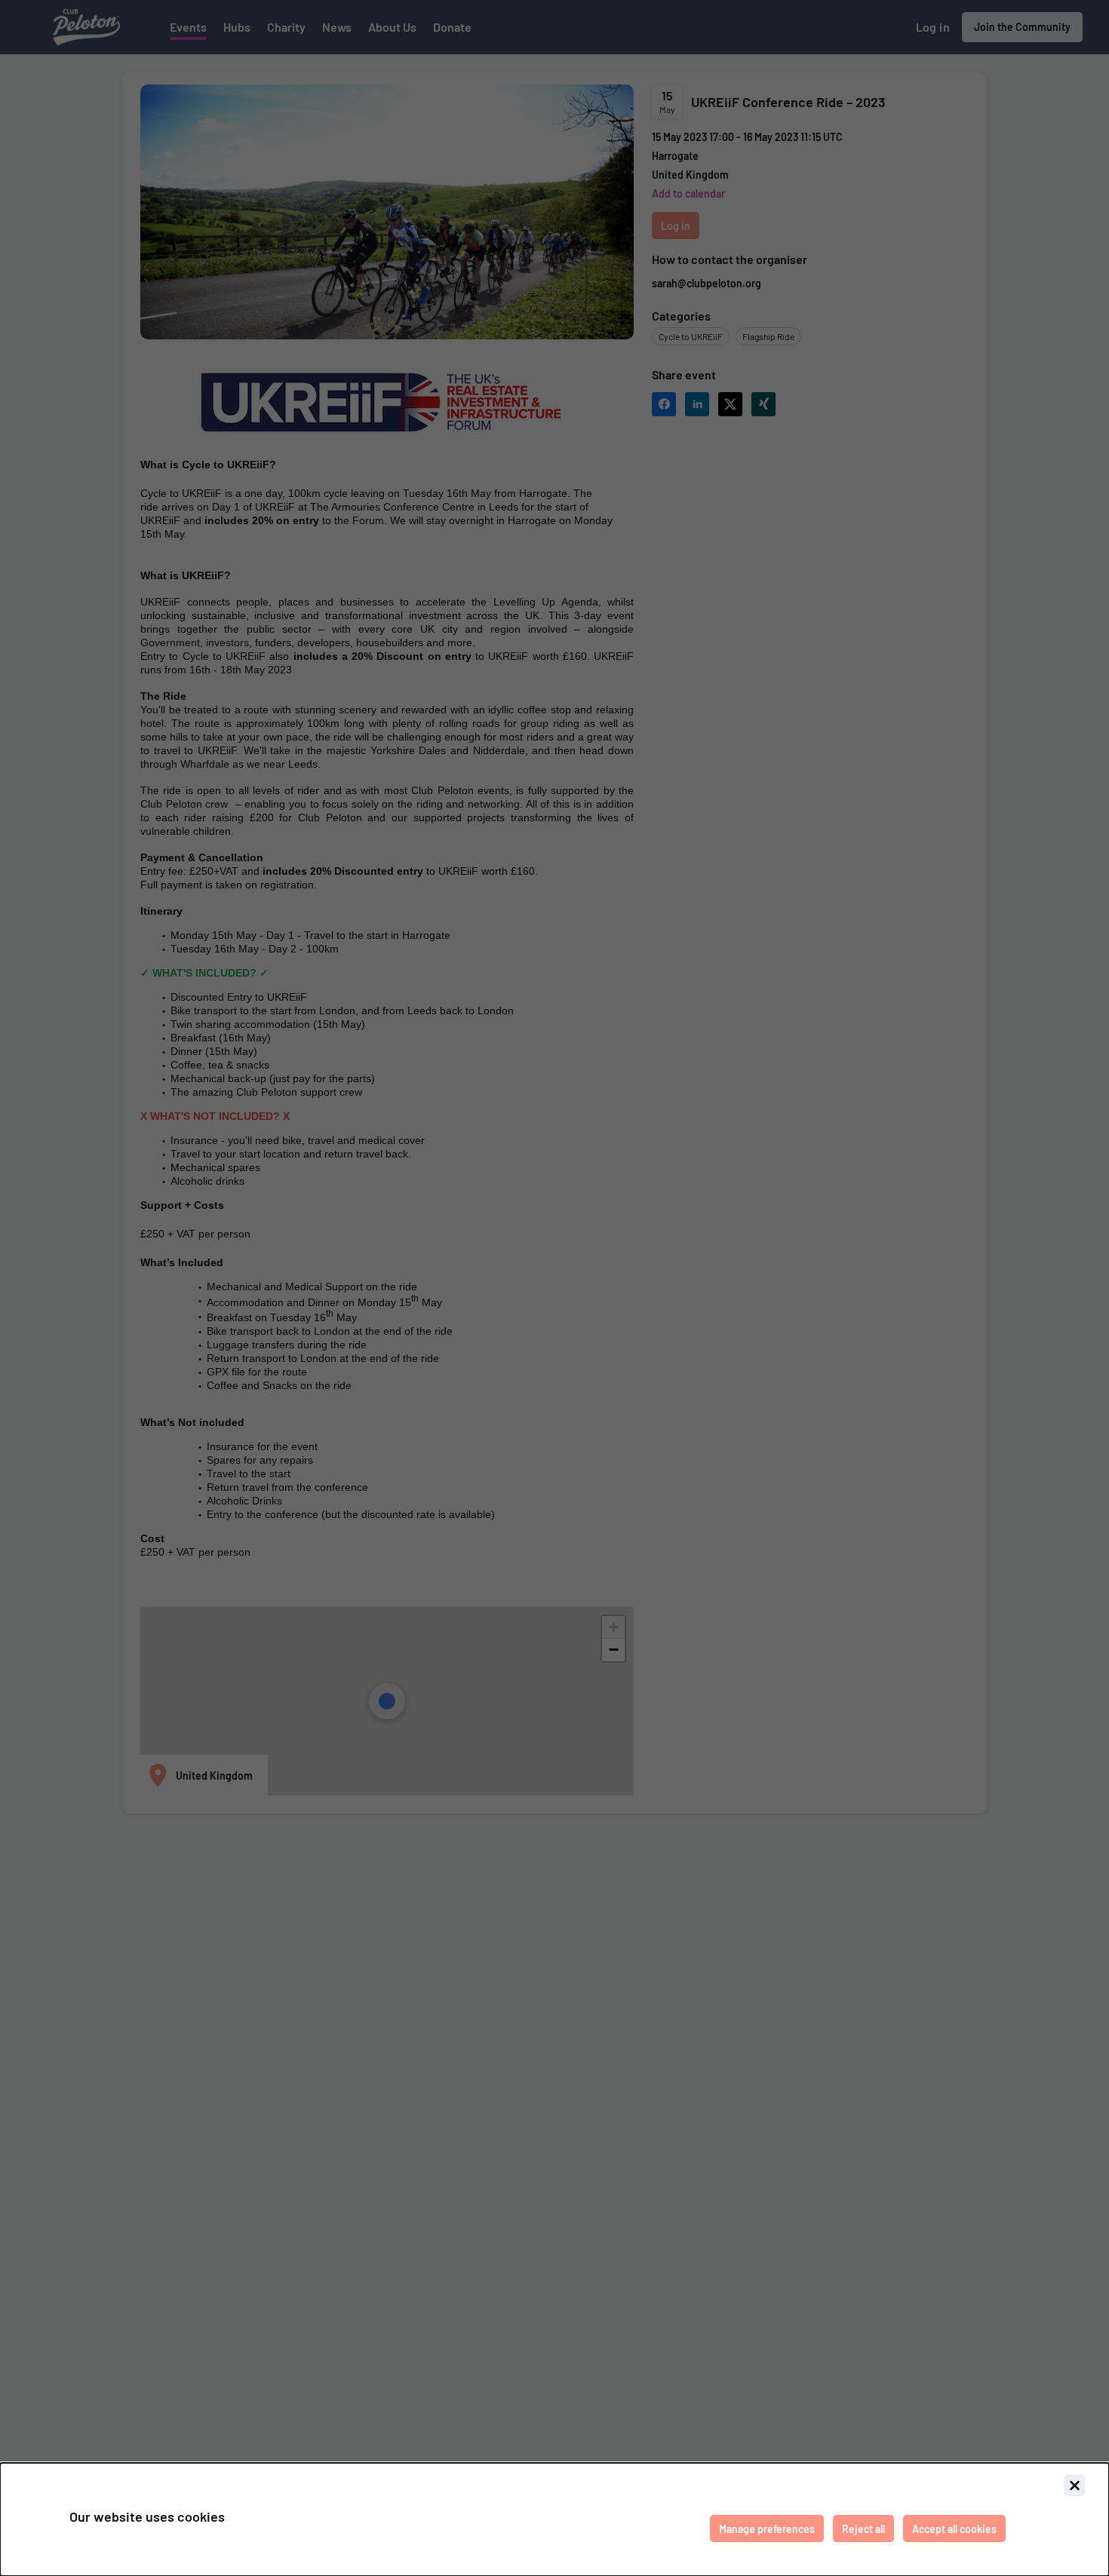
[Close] (1074, 2486)
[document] (554, 2519)
